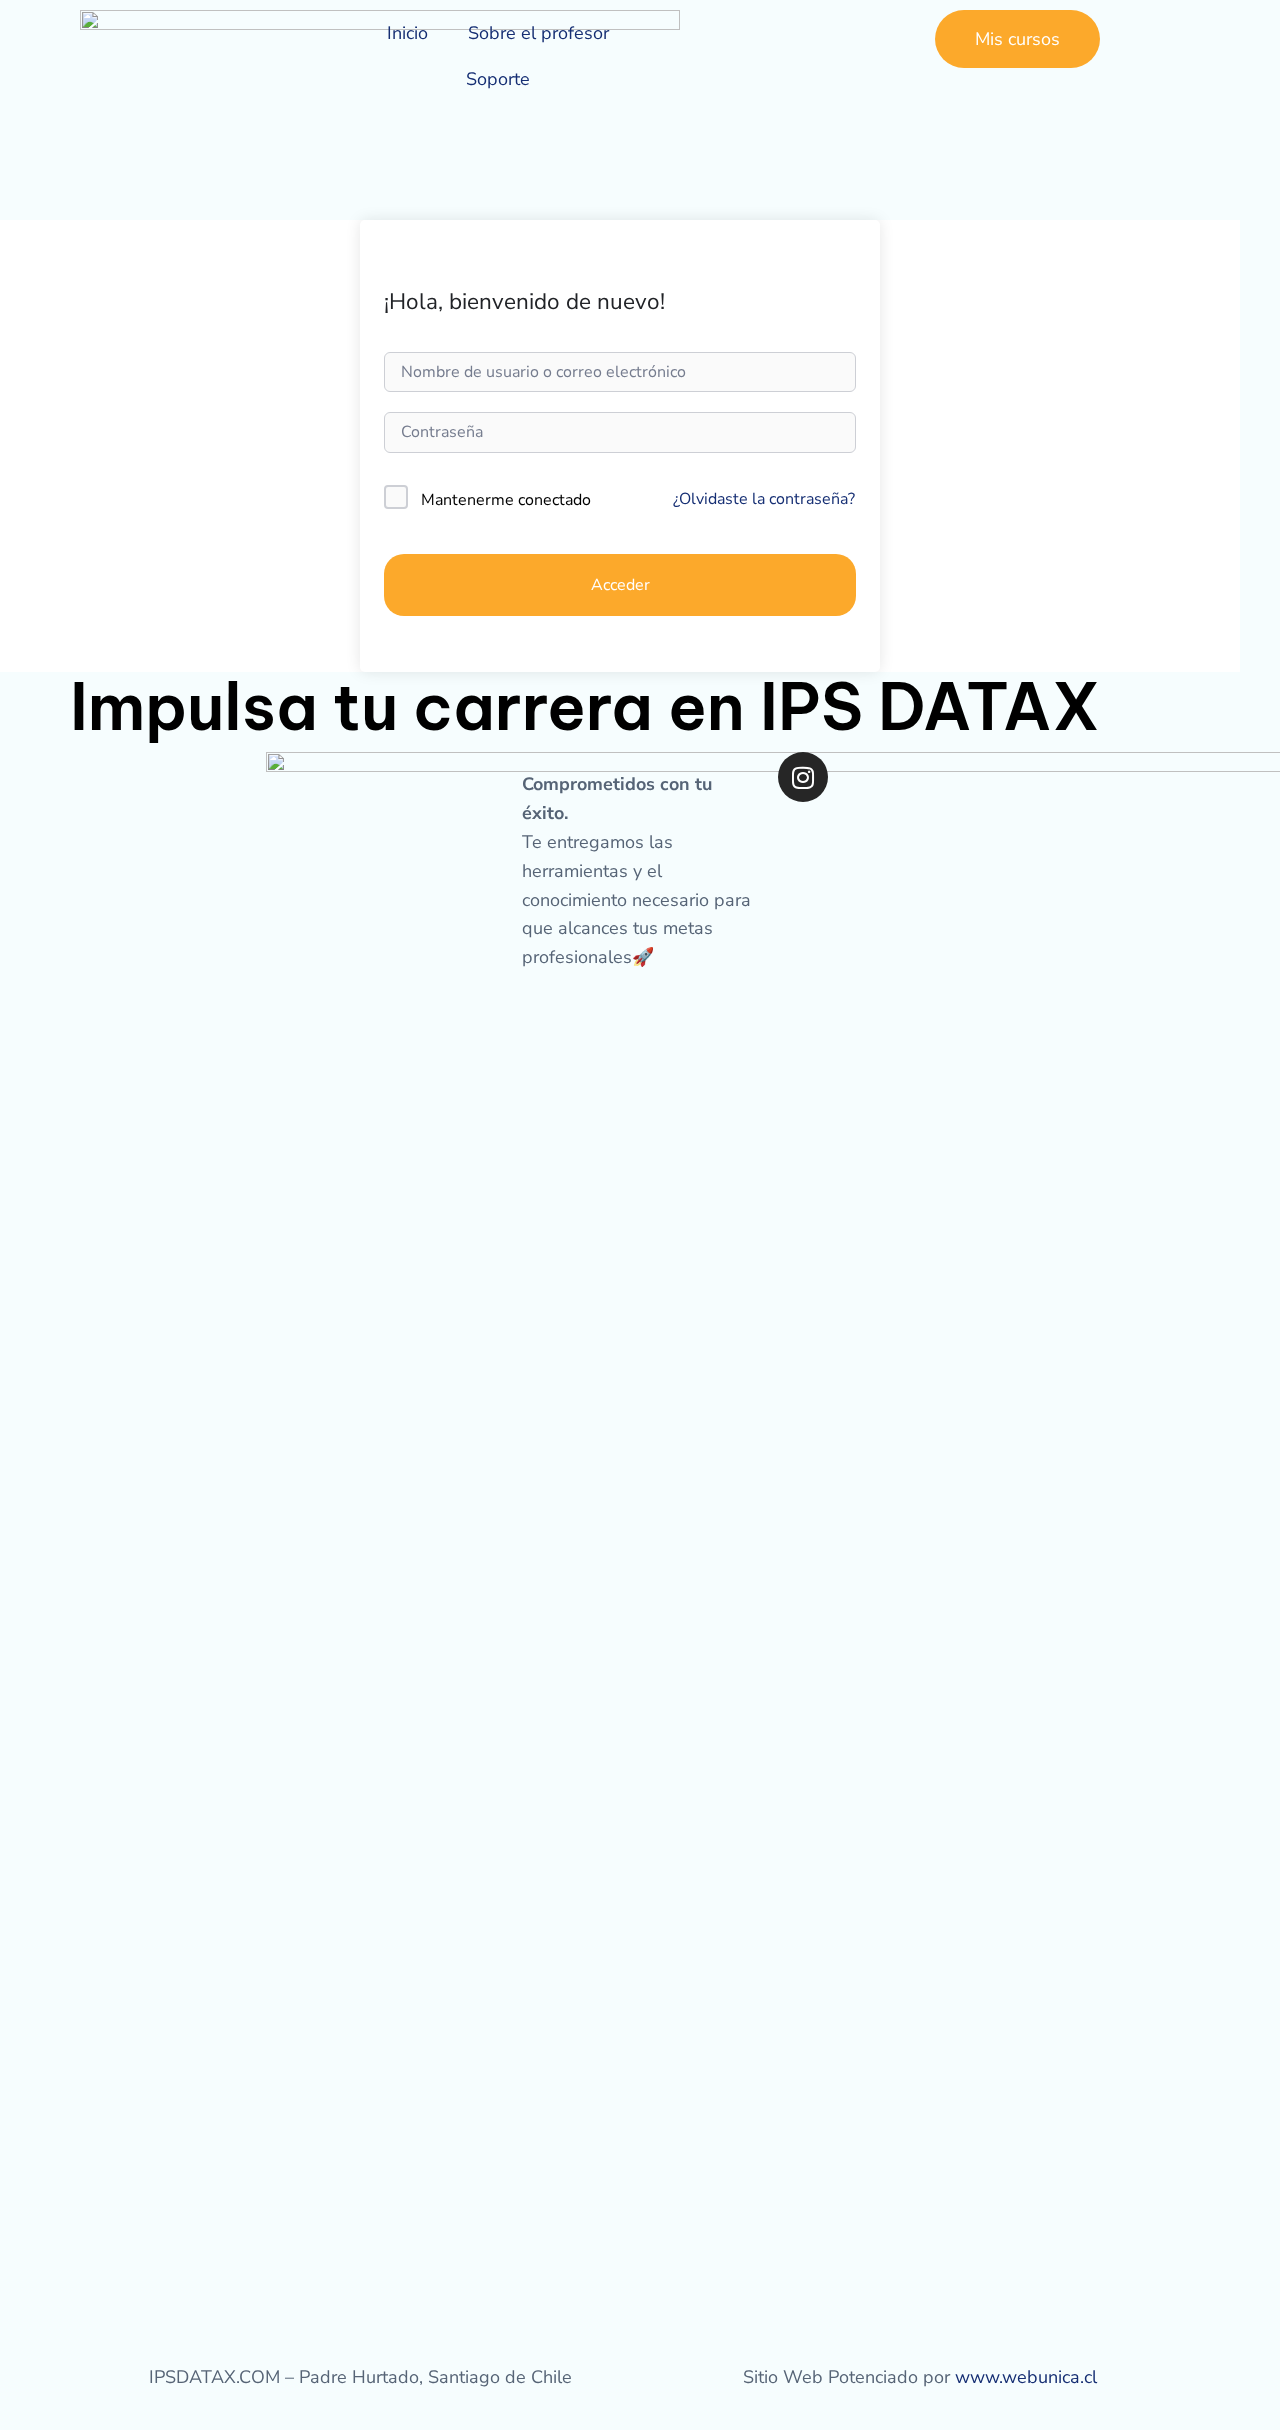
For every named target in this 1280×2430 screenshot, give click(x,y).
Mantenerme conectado (506, 500)
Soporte (498, 79)
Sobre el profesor (538, 33)
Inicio (407, 33)
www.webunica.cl (1026, 2377)
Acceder (620, 585)
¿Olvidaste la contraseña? (764, 499)
